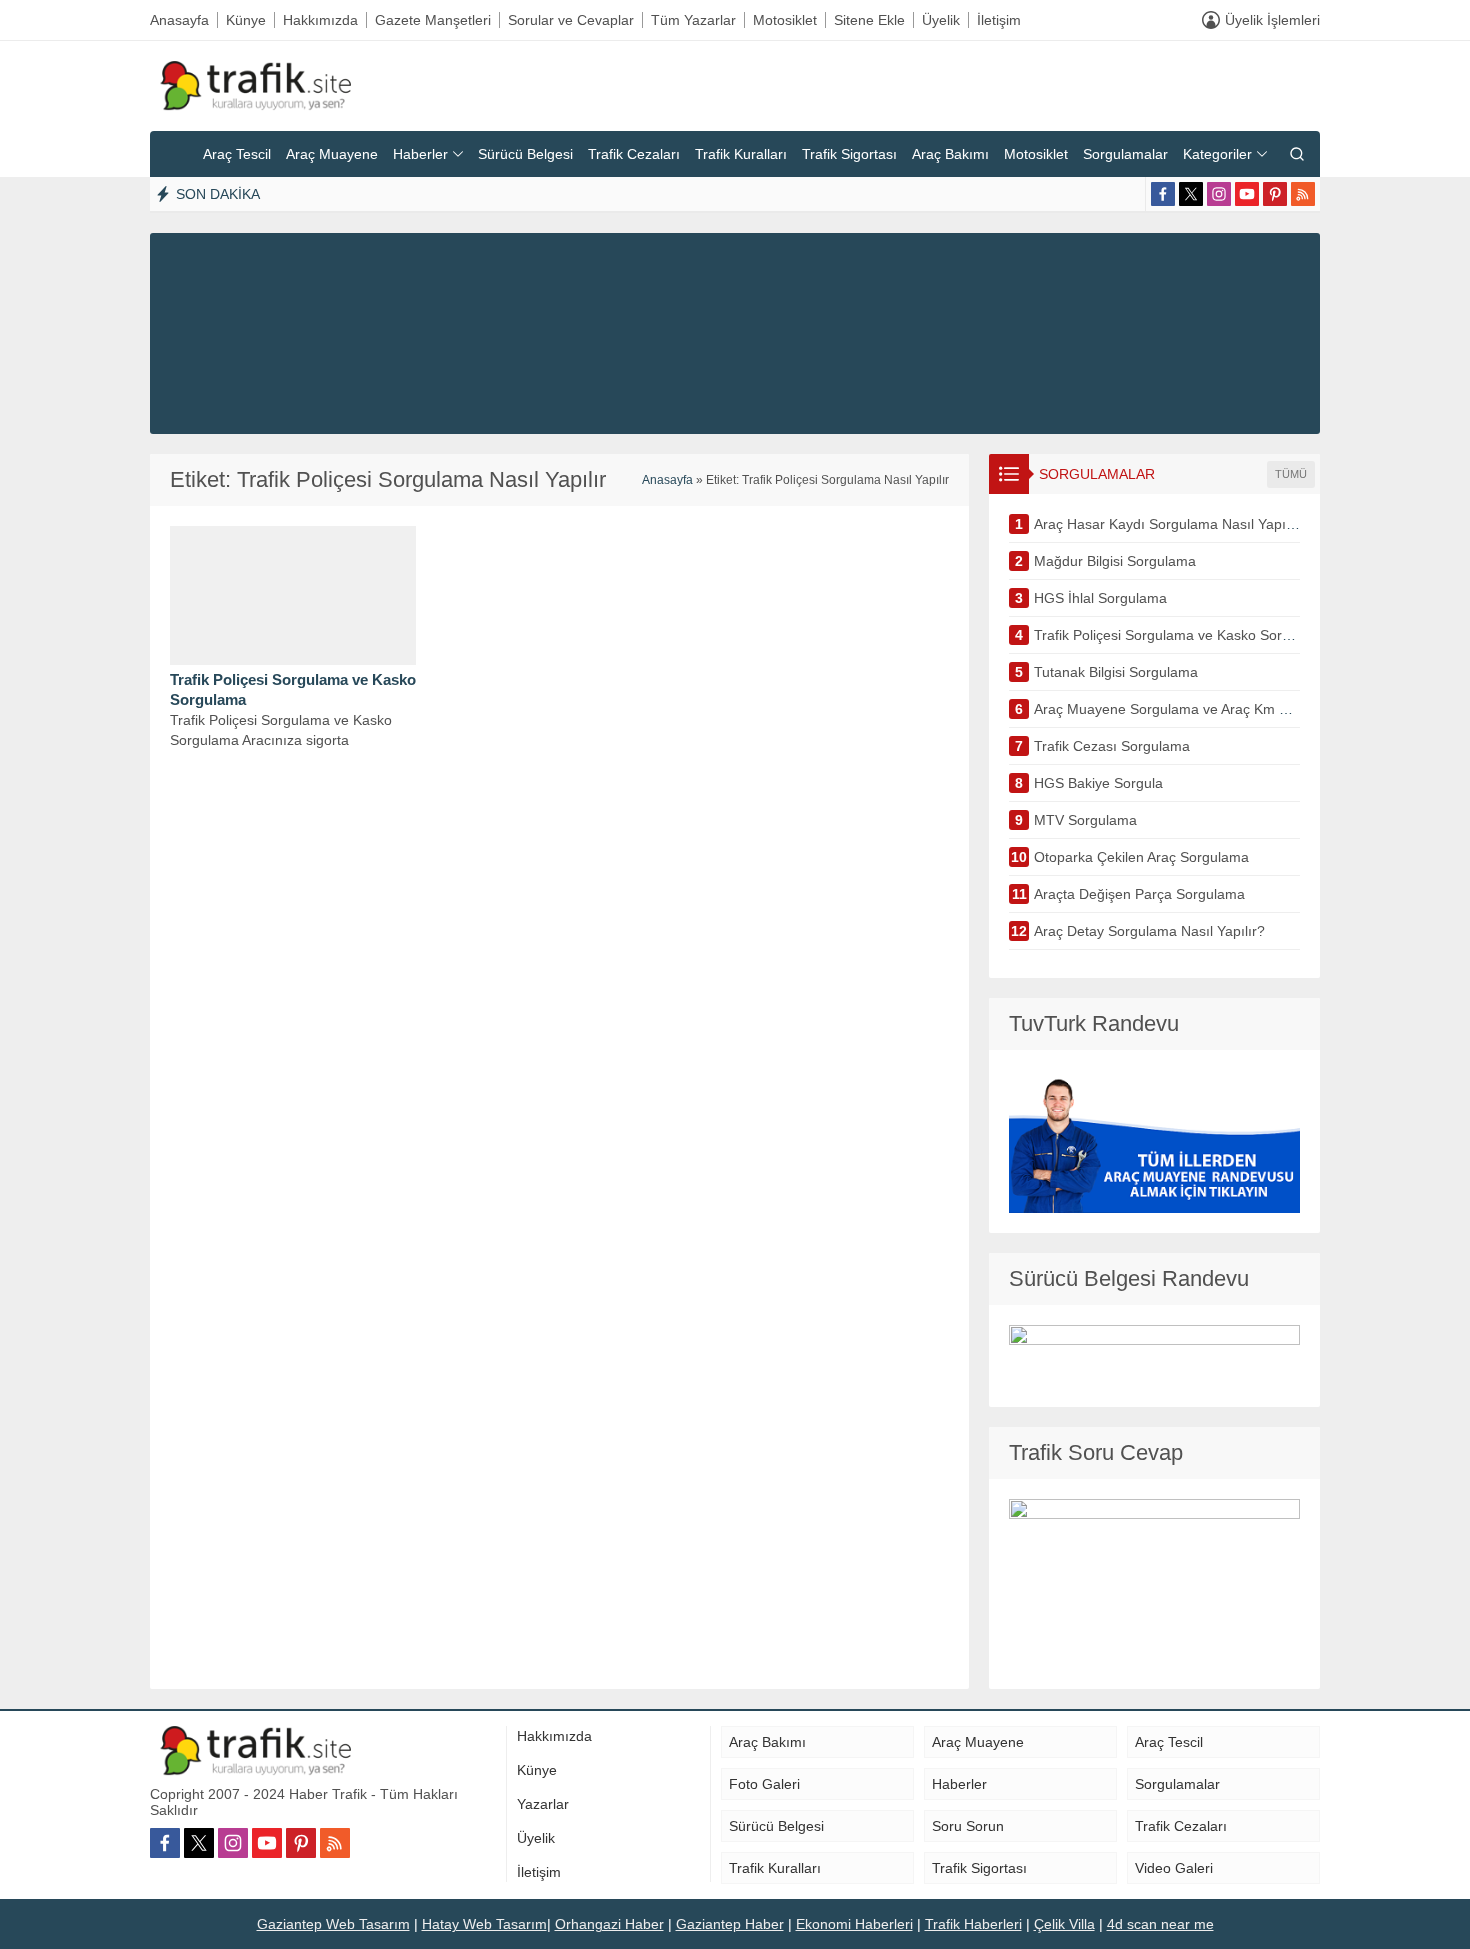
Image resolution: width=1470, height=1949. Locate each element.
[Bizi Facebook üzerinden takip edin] (1163, 194)
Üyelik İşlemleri (1272, 20)
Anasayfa (667, 480)
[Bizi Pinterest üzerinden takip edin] (1275, 194)
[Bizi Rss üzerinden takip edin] (1303, 194)
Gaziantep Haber (730, 1924)
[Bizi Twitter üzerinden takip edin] (1191, 194)
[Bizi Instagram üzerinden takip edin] (1219, 194)
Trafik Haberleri (973, 1924)
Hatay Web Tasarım (484, 1924)
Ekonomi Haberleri (854, 1924)
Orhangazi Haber (609, 1924)
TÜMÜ (1291, 474)
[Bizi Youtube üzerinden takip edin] (1247, 194)
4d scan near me (1160, 1924)
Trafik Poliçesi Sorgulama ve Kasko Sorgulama (293, 689)
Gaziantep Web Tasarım (333, 1924)
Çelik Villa (1064, 1924)
